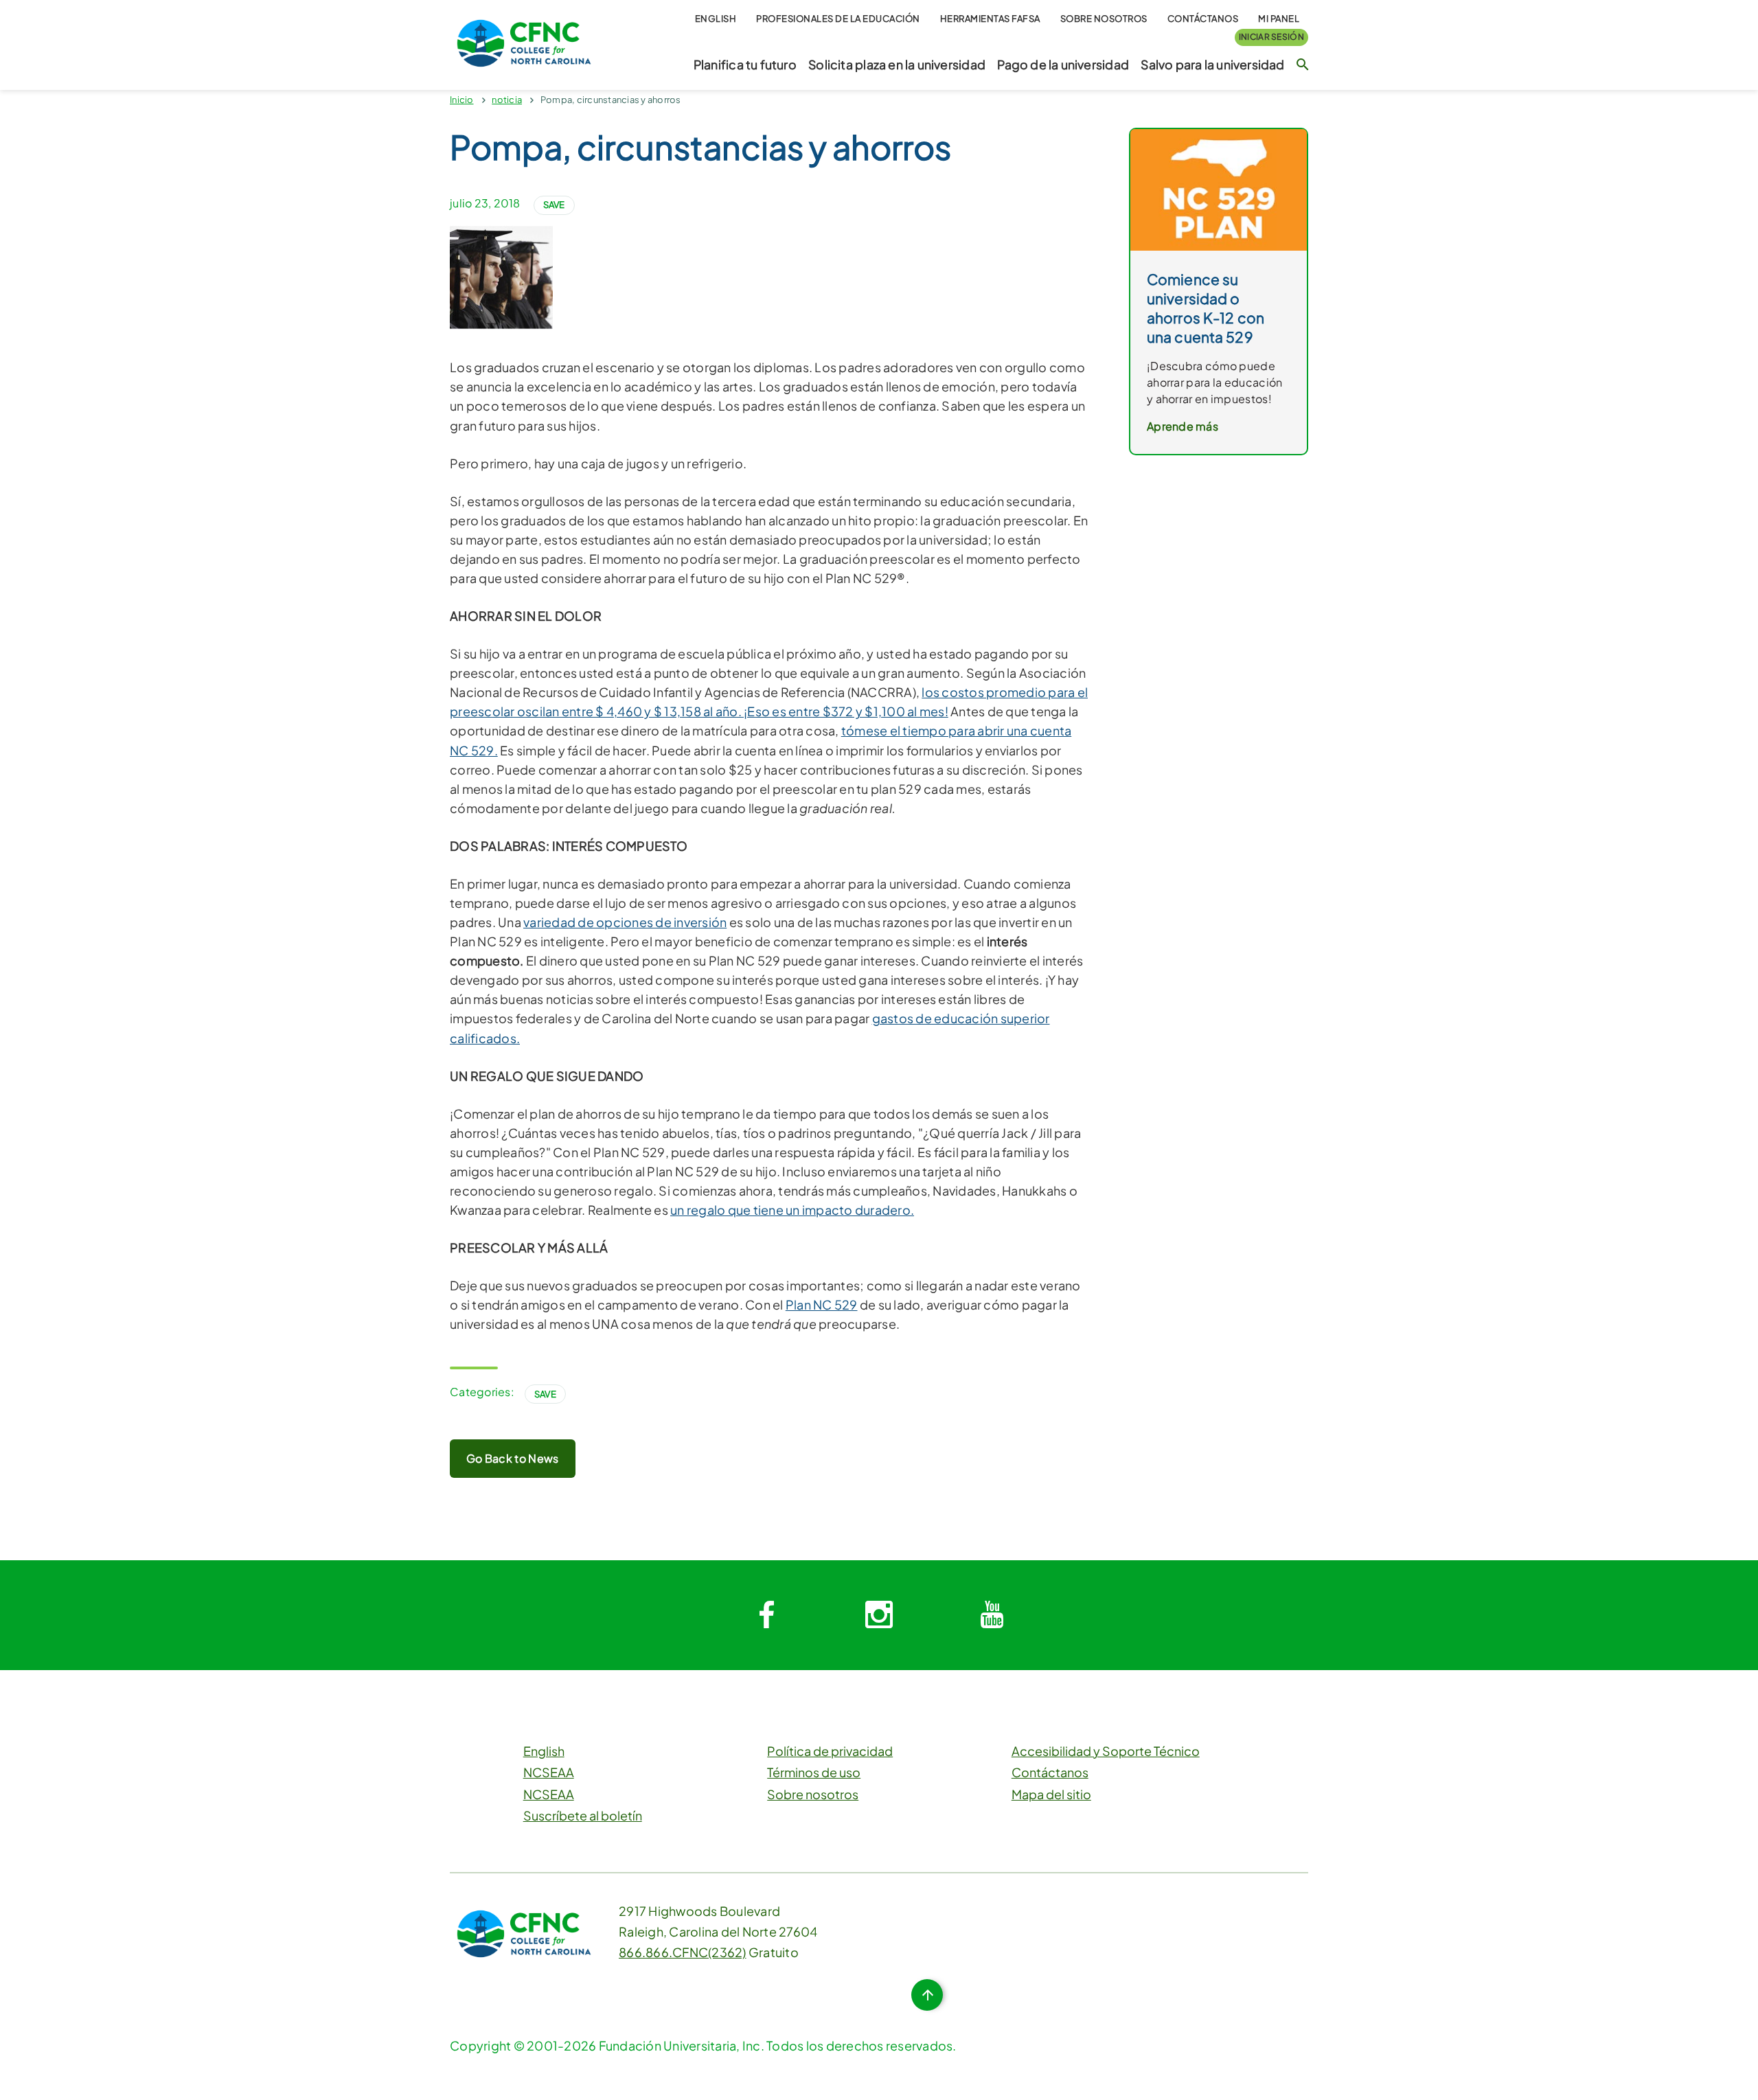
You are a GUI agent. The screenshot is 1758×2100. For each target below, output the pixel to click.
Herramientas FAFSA (990, 19)
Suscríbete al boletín (583, 1815)
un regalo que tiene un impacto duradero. (792, 1210)
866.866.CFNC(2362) (683, 1952)
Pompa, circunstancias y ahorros (611, 100)
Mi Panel (1279, 19)
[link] (1219, 189)
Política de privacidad (830, 1751)
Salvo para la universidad (1212, 65)
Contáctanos (1203, 19)
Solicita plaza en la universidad (897, 65)
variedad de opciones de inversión (625, 922)
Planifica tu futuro (745, 65)
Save (554, 205)
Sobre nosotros (1104, 19)
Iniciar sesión (1271, 37)
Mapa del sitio (1051, 1794)
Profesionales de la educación (838, 19)
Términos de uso (814, 1772)
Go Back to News (513, 1458)
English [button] (716, 19)
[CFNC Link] (524, 42)
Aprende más (1183, 426)
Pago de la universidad (1063, 65)
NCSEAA (549, 1772)
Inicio (462, 100)
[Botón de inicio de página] (927, 1995)
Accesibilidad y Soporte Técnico (1106, 1751)
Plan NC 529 (822, 1304)
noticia (507, 100)
